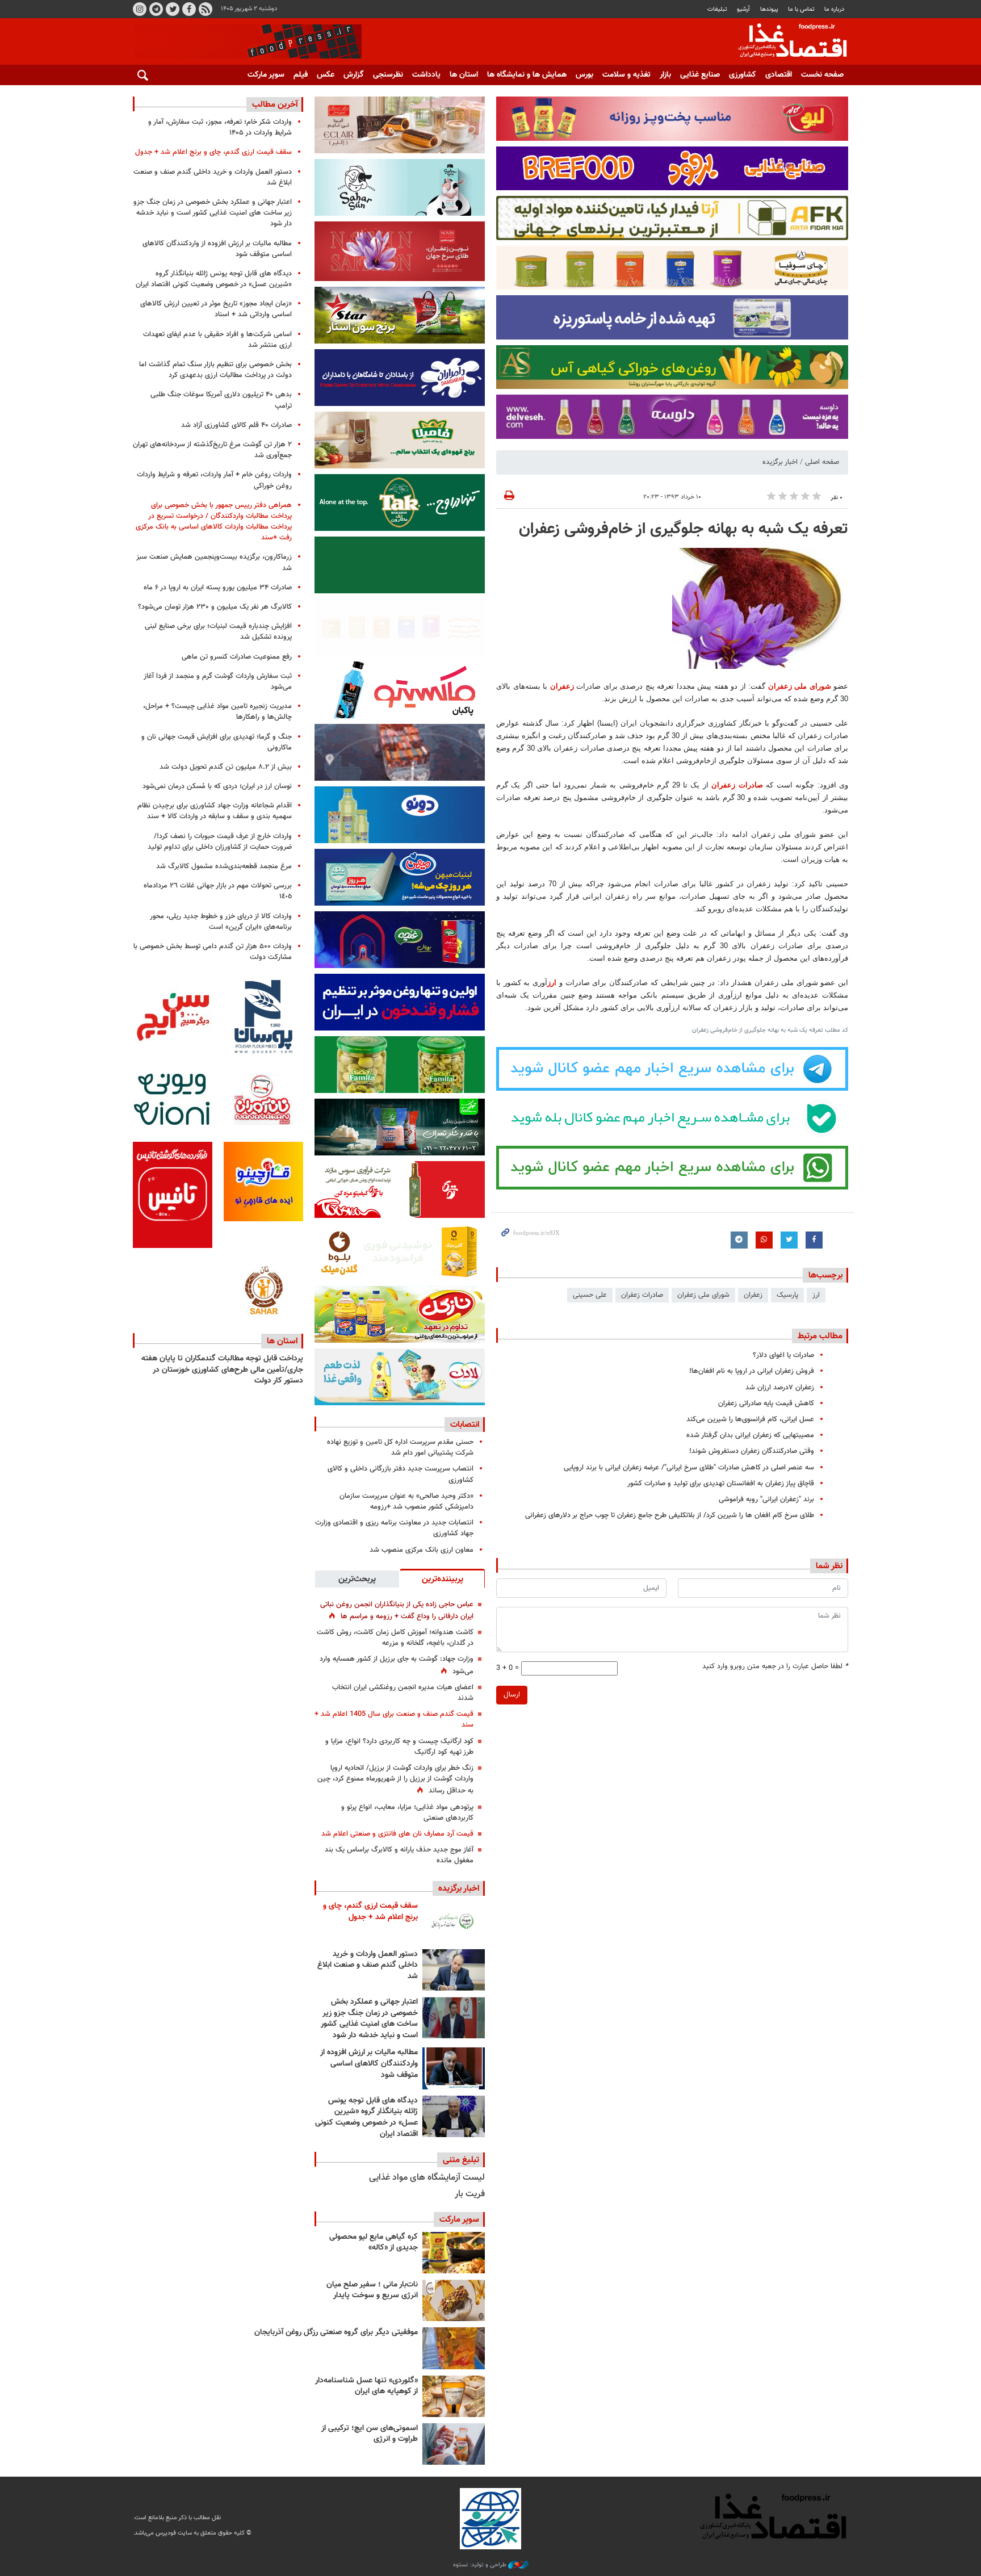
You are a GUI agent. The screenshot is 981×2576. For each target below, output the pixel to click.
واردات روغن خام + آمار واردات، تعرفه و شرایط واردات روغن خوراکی (214, 480)
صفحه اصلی (822, 462)
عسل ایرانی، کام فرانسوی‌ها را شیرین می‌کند (750, 1419)
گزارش (354, 75)
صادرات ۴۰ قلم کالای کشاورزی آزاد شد (236, 425)
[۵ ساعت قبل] (454, 2068)
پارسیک (787, 1295)
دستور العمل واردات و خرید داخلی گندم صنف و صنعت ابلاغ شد (368, 1965)
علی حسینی (590, 1295)
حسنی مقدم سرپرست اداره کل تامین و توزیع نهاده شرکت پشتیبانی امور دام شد (400, 1448)
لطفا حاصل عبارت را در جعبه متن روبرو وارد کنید (775, 1667)
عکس (326, 75)
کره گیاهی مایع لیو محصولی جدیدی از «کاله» (374, 2243)
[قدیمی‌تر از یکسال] (454, 2396)
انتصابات (465, 1425)
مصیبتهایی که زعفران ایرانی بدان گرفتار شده (750, 1435)
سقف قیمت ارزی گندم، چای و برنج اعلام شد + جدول (370, 1912)
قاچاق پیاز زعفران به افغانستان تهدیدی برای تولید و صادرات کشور (721, 1484)
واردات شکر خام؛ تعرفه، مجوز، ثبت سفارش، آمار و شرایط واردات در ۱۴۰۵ (220, 127)
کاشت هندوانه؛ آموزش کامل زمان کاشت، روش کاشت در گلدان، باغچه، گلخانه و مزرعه (395, 1638)
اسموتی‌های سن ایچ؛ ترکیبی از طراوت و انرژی (370, 2434)
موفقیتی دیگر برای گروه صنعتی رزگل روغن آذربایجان (336, 2332)
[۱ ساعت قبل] (454, 1922)
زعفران (563, 686)
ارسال (512, 1695)
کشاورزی (743, 75)
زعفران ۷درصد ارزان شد (780, 1388)
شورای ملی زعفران (800, 686)
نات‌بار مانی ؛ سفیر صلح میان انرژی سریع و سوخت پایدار (372, 2290)
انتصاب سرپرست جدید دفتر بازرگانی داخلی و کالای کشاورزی (401, 1474)
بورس (584, 75)
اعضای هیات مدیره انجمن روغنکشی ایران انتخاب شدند (403, 1693)
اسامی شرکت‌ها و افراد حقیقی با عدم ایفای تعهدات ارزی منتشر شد (217, 340)
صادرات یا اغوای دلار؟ (783, 1355)
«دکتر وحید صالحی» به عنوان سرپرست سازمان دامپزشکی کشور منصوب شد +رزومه (406, 1501)
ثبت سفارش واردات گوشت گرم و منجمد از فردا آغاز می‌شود (218, 682)
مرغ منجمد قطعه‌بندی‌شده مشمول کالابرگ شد (224, 866)
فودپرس (786, 42)
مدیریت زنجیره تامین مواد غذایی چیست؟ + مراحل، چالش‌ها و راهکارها (217, 712)
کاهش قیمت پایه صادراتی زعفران (766, 1404)
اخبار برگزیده (780, 462)
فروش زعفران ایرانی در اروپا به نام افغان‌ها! (752, 1371)
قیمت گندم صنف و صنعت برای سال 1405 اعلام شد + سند (394, 1720)
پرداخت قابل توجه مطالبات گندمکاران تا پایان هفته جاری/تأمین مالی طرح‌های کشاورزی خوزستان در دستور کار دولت (222, 1370)
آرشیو (743, 9)
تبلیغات (717, 9)
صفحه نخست (822, 75)
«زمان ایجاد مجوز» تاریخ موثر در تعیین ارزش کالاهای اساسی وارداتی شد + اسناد (216, 309)
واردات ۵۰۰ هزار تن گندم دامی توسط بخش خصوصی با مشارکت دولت (213, 952)
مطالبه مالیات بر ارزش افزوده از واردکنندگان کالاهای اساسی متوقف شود (369, 2064)
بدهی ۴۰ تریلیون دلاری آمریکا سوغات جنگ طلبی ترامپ (221, 400)
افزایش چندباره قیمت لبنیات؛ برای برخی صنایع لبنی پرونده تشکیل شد (218, 632)
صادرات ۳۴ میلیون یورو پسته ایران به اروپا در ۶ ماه (218, 588)
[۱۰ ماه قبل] (454, 2348)
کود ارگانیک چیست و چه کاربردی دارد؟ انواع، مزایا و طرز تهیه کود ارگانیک (399, 1747)
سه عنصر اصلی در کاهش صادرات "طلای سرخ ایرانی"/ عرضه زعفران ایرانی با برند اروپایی (689, 1468)
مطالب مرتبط (820, 1336)
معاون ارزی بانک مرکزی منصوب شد (422, 1550)
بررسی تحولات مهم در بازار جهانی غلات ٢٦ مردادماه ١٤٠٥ (218, 891)
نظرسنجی (388, 75)
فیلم (301, 75)
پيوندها (769, 9)
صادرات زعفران (737, 785)
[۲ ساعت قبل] (454, 1970)
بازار (665, 75)
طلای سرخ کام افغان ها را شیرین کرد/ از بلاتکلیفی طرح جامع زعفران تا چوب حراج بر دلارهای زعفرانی (670, 1515)
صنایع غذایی (700, 75)
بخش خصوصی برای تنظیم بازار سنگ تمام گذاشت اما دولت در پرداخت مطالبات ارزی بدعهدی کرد (215, 370)
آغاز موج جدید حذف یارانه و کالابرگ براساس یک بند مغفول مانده (399, 1855)
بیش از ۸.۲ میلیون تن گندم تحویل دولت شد (226, 767)
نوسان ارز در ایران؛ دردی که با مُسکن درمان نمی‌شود (217, 786)
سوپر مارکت (266, 75)
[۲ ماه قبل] (454, 2253)
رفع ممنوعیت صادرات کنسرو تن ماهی (237, 657)
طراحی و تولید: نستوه (481, 2565)
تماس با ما (801, 9)
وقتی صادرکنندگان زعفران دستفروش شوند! (752, 1451)
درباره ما (834, 9)
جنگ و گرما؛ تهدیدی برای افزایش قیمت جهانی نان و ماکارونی (217, 742)
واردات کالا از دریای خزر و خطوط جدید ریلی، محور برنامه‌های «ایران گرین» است (221, 922)
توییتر (173, 9)
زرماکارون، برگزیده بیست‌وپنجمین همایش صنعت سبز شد (214, 562)
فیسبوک (189, 9)
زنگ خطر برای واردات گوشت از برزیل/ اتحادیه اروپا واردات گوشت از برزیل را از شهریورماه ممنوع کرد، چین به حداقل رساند (395, 1779)
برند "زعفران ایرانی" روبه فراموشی (766, 1499)
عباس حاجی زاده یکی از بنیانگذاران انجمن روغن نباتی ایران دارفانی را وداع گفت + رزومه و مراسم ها (397, 1610)
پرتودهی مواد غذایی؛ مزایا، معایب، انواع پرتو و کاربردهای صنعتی (407, 1813)
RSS (206, 9)
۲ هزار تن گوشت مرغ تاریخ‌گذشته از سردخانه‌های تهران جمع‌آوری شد (212, 450)
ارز (552, 983)
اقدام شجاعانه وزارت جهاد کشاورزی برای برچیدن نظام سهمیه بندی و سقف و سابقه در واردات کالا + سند (215, 811)
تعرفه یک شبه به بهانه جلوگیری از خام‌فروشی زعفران (684, 529)
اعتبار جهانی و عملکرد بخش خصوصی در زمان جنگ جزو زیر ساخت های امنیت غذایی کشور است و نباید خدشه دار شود (369, 2019)
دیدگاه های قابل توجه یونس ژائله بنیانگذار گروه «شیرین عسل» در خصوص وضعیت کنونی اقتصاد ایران (366, 2118)
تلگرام (156, 9)
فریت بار (470, 2194)
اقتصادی (779, 75)
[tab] (442, 1578)
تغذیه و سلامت (626, 75)
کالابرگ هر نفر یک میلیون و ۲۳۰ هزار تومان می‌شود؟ (215, 607)
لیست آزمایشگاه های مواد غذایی (427, 2178)
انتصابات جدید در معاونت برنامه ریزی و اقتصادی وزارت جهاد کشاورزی (394, 1528)
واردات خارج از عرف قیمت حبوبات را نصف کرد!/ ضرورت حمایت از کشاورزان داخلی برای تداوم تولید (220, 842)
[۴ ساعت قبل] (454, 2018)
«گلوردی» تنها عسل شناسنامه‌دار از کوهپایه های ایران (366, 2386)
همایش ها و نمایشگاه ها (527, 75)
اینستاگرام (140, 9)
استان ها (464, 75)
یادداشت (426, 75)
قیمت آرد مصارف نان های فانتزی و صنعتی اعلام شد (397, 1834)
